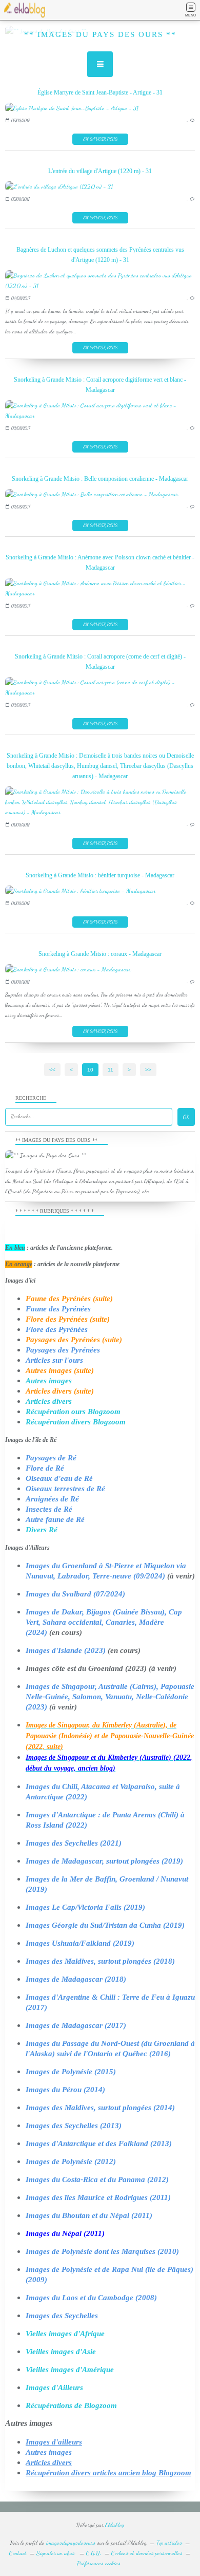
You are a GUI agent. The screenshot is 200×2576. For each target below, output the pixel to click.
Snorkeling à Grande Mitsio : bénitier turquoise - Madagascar (100, 875)
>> (148, 1070)
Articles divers (49, 1401)
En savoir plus (100, 139)
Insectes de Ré (49, 1509)
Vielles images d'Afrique (65, 2334)
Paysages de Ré (51, 1458)
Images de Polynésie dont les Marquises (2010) (102, 2251)
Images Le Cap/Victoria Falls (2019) (85, 1907)
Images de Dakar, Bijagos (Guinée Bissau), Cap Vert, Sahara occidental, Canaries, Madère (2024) (104, 1622)
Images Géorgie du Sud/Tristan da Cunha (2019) (105, 1925)
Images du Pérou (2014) (65, 2090)
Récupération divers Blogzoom (76, 1422)
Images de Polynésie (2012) (71, 2161)
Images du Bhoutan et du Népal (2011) (89, 2215)
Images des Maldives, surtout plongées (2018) (100, 1961)
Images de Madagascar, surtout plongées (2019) (104, 1861)
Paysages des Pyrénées (63, 1350)
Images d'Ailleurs (54, 2387)
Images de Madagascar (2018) (76, 1979)
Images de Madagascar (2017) (76, 2025)
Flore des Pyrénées (57, 1329)
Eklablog (115, 2525)
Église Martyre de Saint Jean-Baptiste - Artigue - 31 (100, 92)
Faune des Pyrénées (58, 1309)
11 (111, 1070)
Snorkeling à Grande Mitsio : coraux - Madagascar (100, 954)
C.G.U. (94, 2553)
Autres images (49, 1381)
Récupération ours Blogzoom (73, 1412)
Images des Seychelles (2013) (74, 2126)
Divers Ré (42, 1530)
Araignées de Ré (52, 1499)
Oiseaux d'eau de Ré (59, 1478)
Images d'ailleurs (54, 2442)
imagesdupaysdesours (71, 2543)
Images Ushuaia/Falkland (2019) (80, 1943)
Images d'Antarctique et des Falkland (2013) (99, 2143)
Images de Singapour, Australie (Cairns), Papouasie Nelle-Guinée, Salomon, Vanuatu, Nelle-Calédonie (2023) (110, 1697)
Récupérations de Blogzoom (71, 2405)
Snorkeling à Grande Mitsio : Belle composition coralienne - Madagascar (100, 479)
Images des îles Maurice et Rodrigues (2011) (98, 2197)
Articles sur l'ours (54, 1360)
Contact (18, 2553)
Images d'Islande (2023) (66, 1650)
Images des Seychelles (62, 2316)
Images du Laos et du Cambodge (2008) (91, 2298)
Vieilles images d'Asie (61, 2352)
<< (52, 1070)
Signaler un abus (56, 2553)
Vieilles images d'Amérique (70, 2370)
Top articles (169, 2543)
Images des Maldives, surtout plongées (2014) (100, 2108)
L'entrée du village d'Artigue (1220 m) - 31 (100, 171)
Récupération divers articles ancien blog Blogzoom (108, 2473)
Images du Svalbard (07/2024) (75, 1594)
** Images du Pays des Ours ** (100, 34)
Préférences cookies (99, 2563)
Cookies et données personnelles (147, 2553)
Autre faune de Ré (55, 1519)
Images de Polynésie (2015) (71, 2072)
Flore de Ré (45, 1468)
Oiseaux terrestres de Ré (65, 1489)
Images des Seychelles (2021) (74, 1843)
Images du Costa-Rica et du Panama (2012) (97, 2179)
